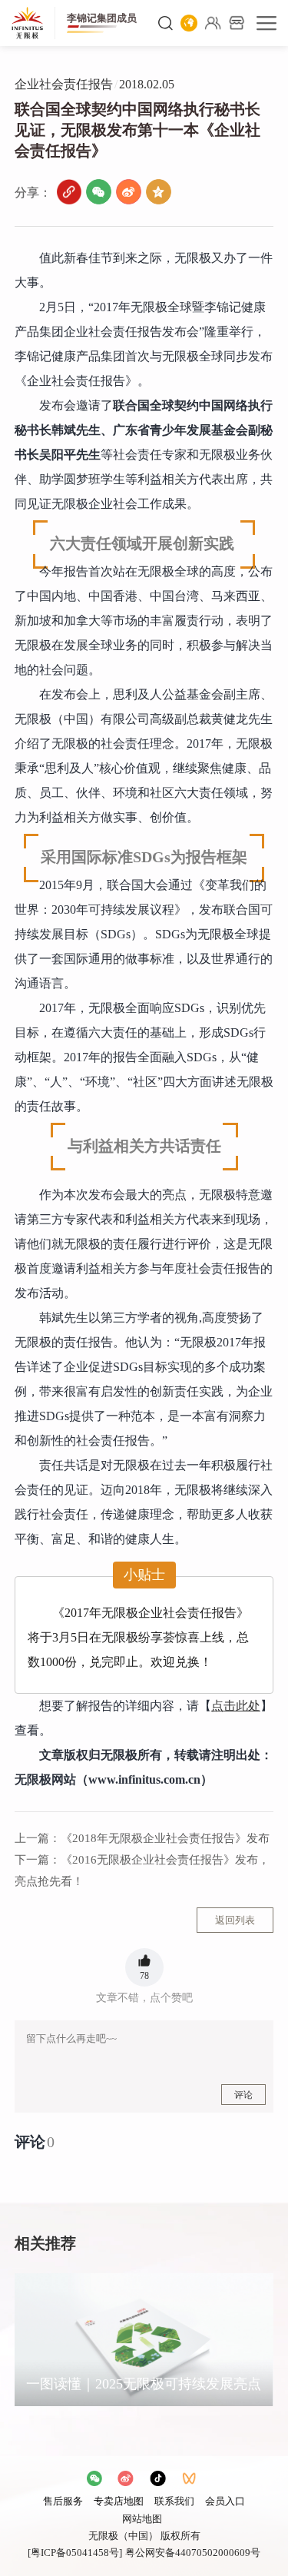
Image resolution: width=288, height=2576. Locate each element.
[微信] (99, 192)
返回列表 (235, 1920)
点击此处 (236, 1706)
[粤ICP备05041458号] (75, 2553)
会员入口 (225, 2501)
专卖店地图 (119, 2501)
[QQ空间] (159, 192)
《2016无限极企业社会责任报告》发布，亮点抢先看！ (142, 1871)
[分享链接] (69, 192)
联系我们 (174, 2501)
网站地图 (142, 2519)
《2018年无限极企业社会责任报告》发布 (142, 1838)
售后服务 (63, 2501)
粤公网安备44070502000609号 (193, 2553)
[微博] (129, 192)
